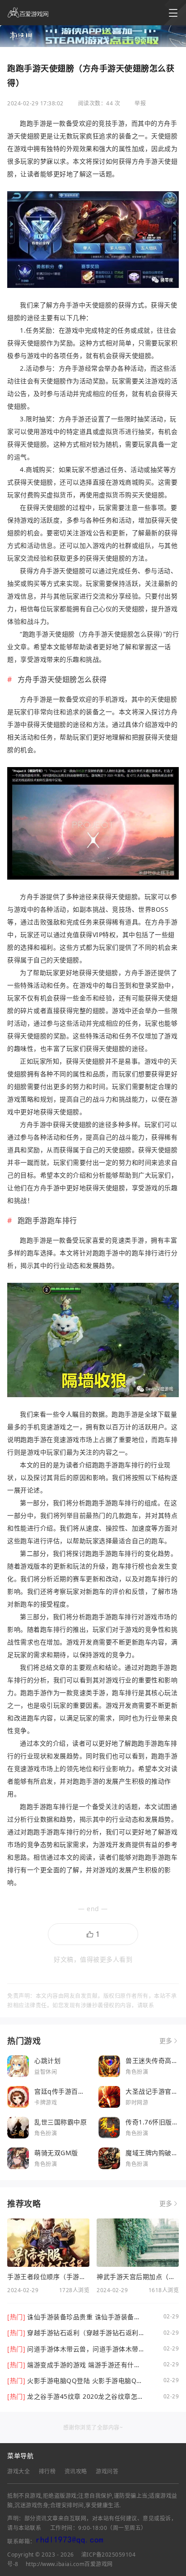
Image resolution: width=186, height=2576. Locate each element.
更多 (166, 2041)
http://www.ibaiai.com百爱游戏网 (69, 2564)
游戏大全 (19, 2471)
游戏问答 (107, 2471)
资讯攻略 (76, 2471)
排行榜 (47, 2471)
